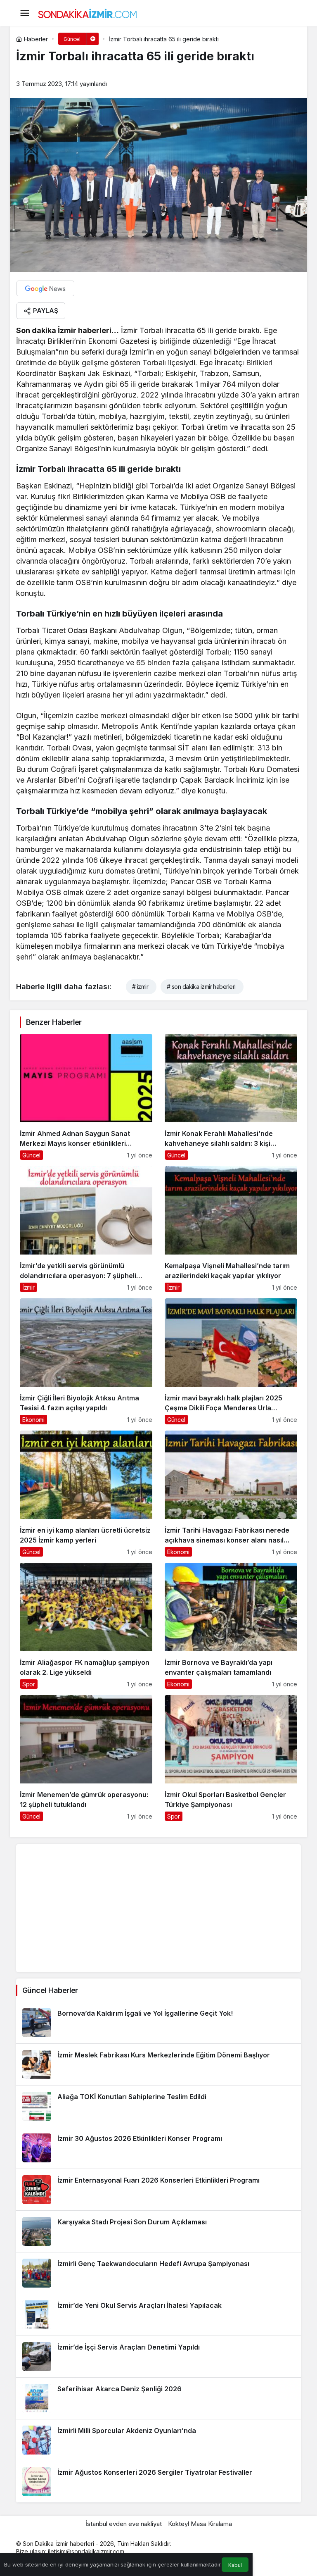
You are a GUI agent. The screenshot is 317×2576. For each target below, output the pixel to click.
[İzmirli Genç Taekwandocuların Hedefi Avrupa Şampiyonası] (158, 2273)
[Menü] (24, 13)
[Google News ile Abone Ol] (45, 288)
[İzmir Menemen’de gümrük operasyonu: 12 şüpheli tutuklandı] (86, 1758)
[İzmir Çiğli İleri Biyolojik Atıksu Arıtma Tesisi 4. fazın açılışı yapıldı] (86, 1361)
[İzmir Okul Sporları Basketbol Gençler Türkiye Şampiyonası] (231, 1758)
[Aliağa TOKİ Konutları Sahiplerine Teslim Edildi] (158, 2106)
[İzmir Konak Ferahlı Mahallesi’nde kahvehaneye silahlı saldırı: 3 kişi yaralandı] (231, 1097)
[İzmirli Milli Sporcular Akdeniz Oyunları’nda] (158, 2440)
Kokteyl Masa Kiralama (200, 2524)
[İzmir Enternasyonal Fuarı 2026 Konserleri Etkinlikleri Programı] (158, 2190)
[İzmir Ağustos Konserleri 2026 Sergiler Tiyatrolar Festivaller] (158, 2482)
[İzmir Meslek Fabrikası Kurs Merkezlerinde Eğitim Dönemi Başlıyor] (158, 2064)
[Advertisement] (158, 1908)
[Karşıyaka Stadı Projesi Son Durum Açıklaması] (158, 2231)
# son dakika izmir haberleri (201, 987)
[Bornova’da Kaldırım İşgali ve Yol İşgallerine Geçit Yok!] (158, 2023)
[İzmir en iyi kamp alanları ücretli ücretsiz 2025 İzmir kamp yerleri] (86, 1494)
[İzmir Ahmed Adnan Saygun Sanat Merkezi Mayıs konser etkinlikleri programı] (86, 1097)
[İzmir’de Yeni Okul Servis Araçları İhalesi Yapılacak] (158, 2315)
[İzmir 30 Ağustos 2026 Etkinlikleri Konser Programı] (158, 2148)
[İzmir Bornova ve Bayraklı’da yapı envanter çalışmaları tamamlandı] (231, 1626)
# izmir (140, 987)
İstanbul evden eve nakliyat (124, 2524)
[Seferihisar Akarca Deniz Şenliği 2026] (158, 2398)
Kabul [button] (235, 2565)
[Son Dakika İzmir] (88, 12)
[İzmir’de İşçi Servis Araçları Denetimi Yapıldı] (158, 2357)
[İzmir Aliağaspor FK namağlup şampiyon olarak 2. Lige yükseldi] (86, 1626)
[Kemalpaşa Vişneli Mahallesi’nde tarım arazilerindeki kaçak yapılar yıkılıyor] (231, 1229)
